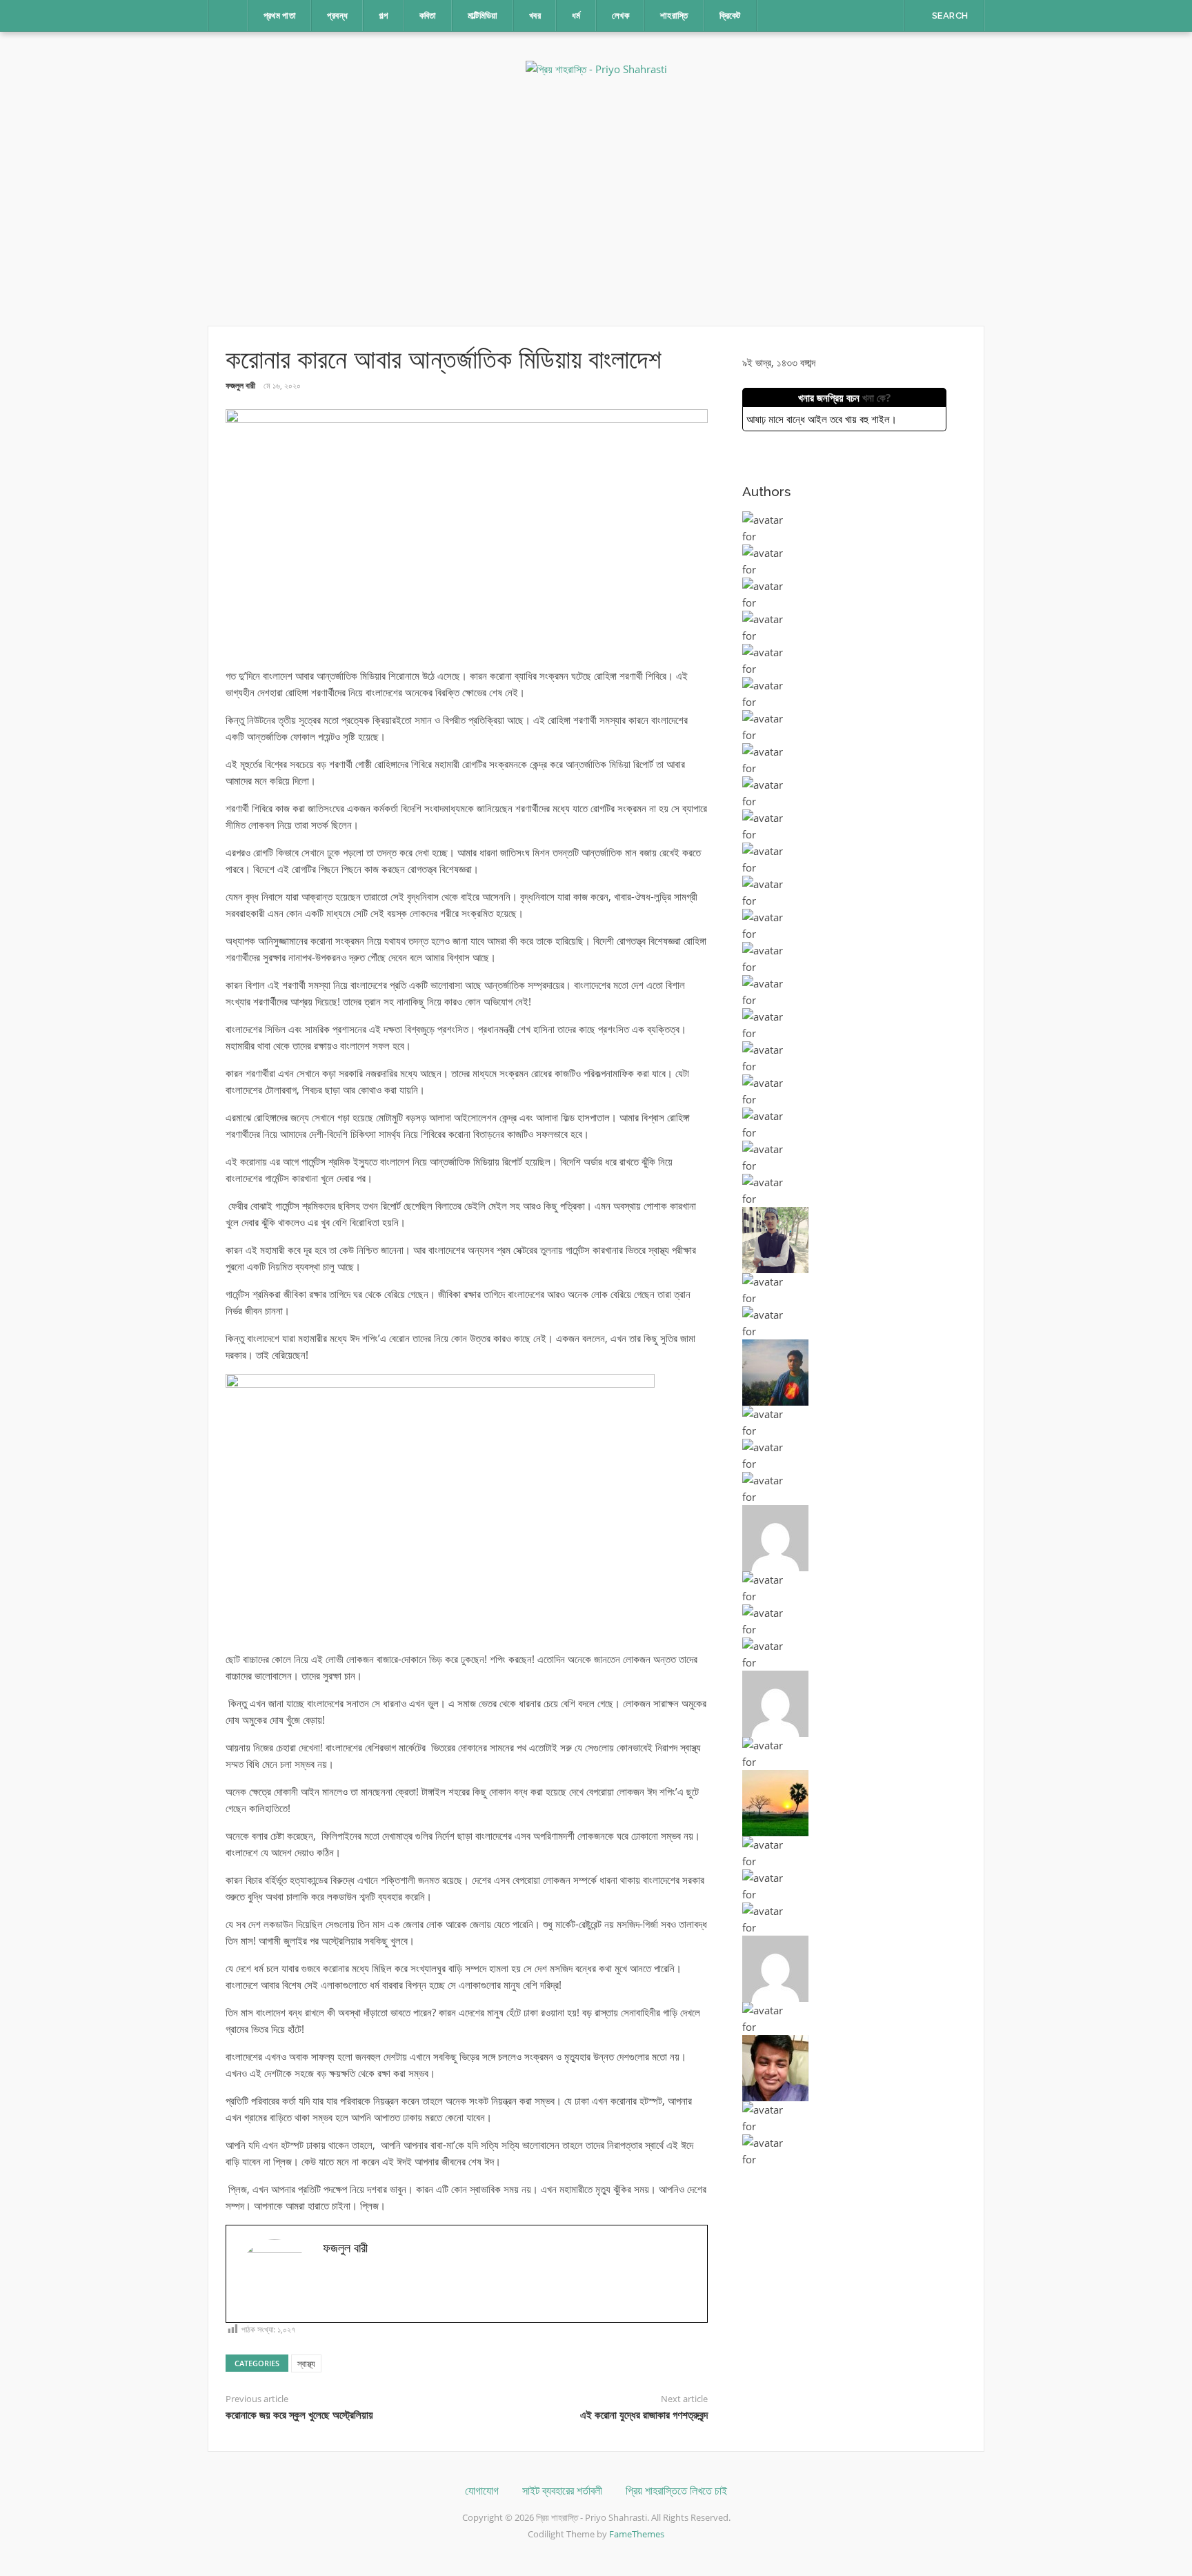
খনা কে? (876, 397)
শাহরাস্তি (674, 16)
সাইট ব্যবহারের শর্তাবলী (562, 2491)
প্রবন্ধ (337, 16)
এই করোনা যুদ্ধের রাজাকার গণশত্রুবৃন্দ (644, 2415)
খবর (535, 16)
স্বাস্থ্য (306, 2363)
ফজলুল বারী (240, 385)
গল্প (383, 16)
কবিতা (428, 16)
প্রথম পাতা (280, 16)
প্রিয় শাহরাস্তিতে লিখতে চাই (676, 2491)
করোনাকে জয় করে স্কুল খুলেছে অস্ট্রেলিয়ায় (299, 2415)
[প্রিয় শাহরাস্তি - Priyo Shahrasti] (596, 68)
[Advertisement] (596, 201)
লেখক (620, 16)
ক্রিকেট (730, 16)
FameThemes (637, 2534)
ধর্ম (576, 16)
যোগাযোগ (482, 2491)
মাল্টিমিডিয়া (483, 16)
